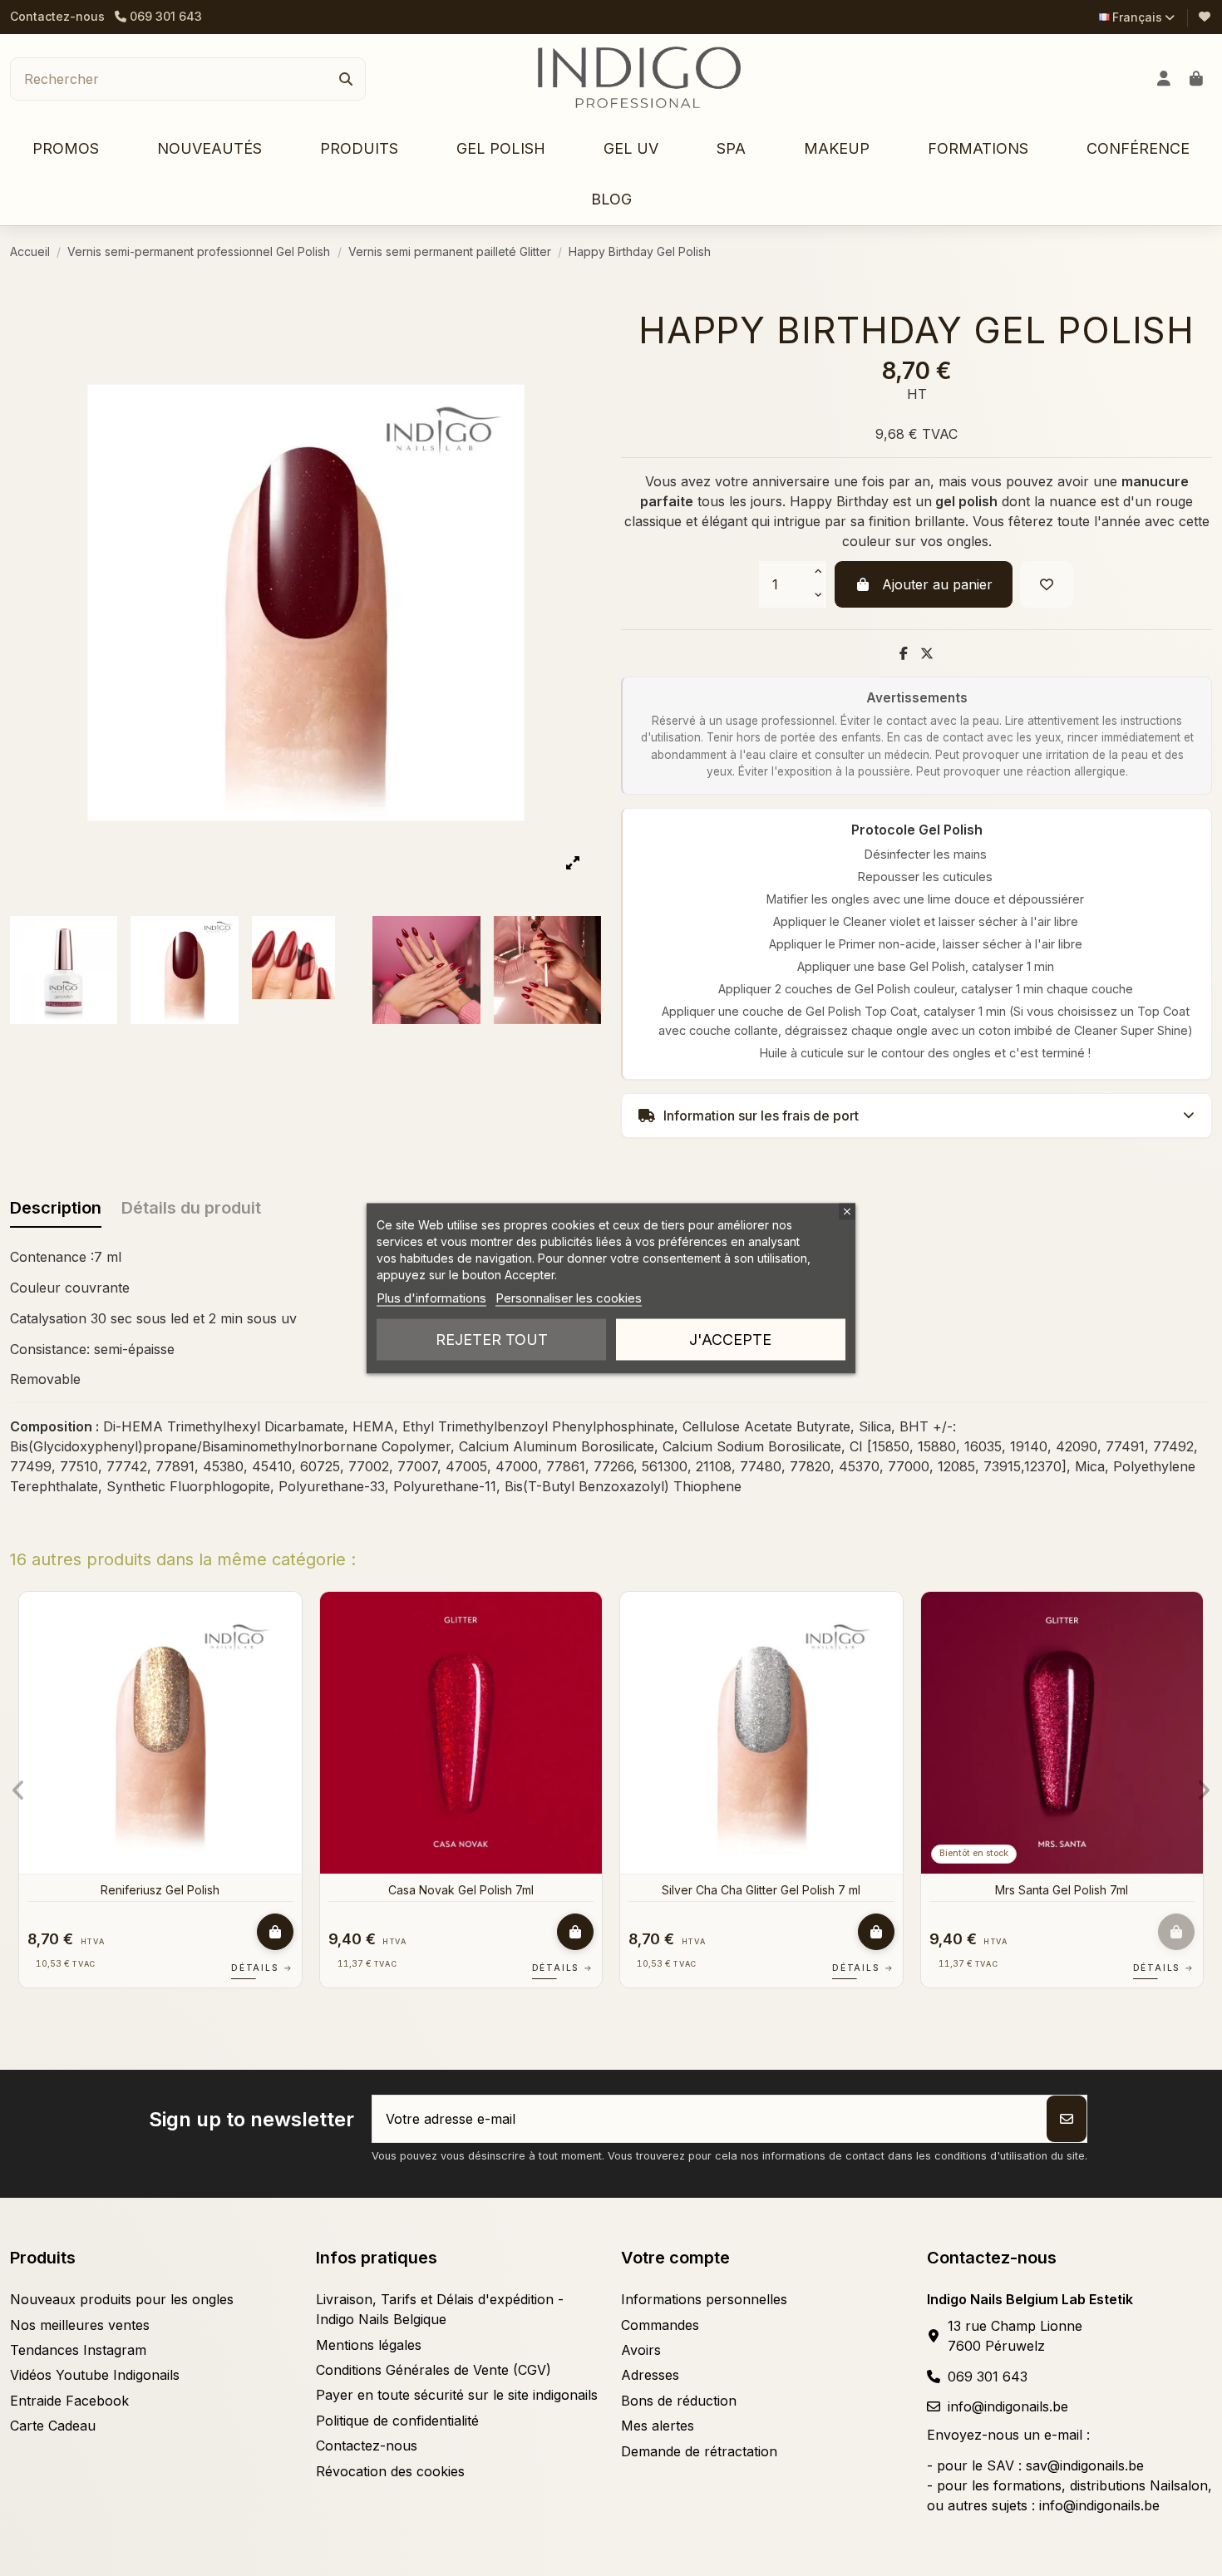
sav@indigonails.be (1085, 2465)
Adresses (650, 2375)
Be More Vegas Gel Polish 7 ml (1075, 1890)
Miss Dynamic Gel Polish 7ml (775, 1890)
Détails (275, 1968)
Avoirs (641, 2350)
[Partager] (904, 653)
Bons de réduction (679, 2401)
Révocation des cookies (390, 2471)
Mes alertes (658, 2426)
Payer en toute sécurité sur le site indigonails (457, 2395)
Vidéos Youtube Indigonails (95, 2375)
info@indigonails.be (1008, 2406)
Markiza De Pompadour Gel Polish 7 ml (475, 1890)
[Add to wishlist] (1047, 584)
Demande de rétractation (699, 2451)
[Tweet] (927, 653)
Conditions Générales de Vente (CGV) (434, 2370)
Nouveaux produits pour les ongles (122, 2299)
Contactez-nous (57, 16)
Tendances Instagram (78, 2350)
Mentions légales (369, 2345)
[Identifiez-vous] (1164, 79)
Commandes (660, 2325)
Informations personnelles (704, 2299)
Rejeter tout (492, 1339)
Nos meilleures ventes (80, 2325)
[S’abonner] (1067, 2119)
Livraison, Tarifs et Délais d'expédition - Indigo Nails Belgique (440, 2309)
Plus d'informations (431, 1297)
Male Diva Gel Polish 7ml (174, 1890)
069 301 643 (988, 2377)
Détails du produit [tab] (191, 1208)
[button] (359, 149)
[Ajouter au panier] (288, 1932)
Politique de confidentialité (397, 2421)
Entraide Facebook (69, 2401)
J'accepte (730, 1339)
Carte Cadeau (53, 2426)
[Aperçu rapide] (301, 1650)
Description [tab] (56, 1208)
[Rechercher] (346, 79)
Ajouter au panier (937, 584)
